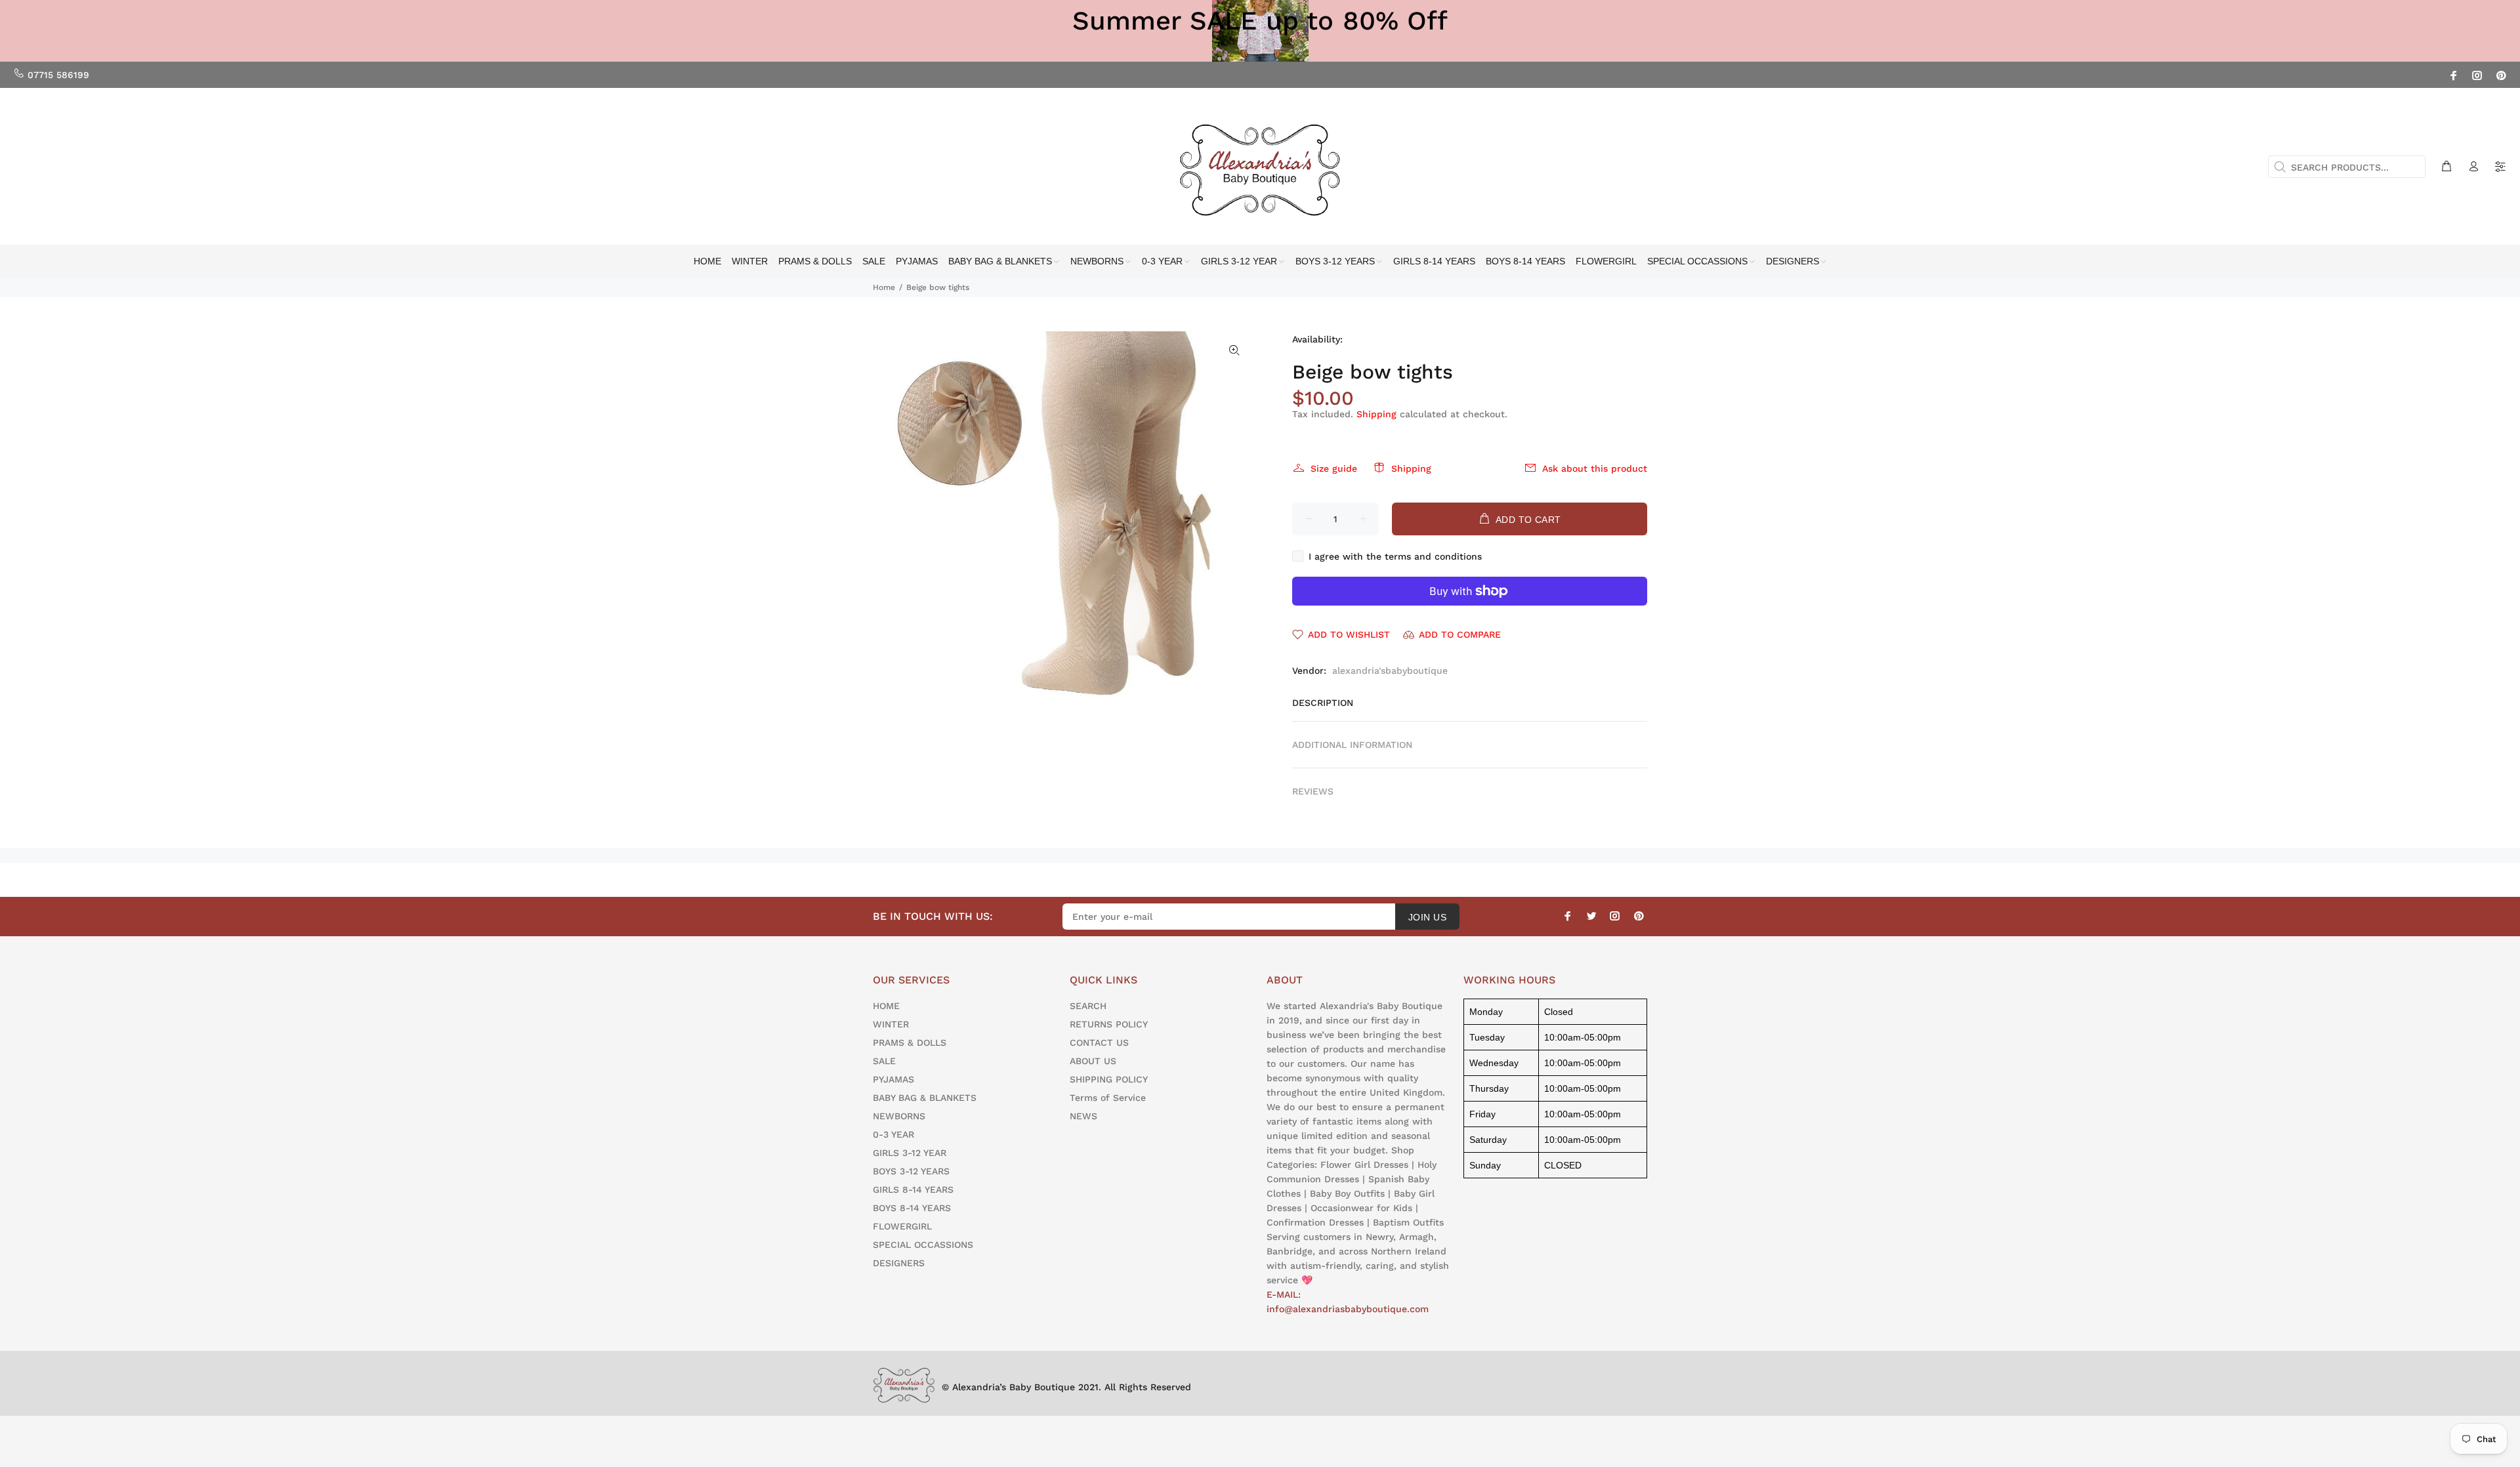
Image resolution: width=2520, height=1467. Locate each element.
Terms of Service (1108, 1098)
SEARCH (1088, 1006)
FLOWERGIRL (902, 1226)
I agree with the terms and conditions (1395, 556)
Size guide (1334, 468)
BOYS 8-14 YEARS (912, 1208)
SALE (884, 1061)
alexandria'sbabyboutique (1390, 671)
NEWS (1083, 1116)
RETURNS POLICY (1109, 1024)
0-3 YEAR (893, 1134)
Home (884, 287)
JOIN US (1427, 917)
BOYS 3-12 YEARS (911, 1171)
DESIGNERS (899, 1263)
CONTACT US (1099, 1043)
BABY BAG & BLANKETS (925, 1098)
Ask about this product (1595, 468)
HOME (886, 1006)
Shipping (1376, 414)
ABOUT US (1093, 1061)
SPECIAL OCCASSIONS (923, 1245)
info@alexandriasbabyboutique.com (1348, 1309)
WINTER (891, 1024)
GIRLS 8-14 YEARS (913, 1189)
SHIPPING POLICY (1109, 1079)
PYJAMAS (893, 1079)
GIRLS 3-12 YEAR (910, 1153)
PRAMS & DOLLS (910, 1043)
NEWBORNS (899, 1116)
